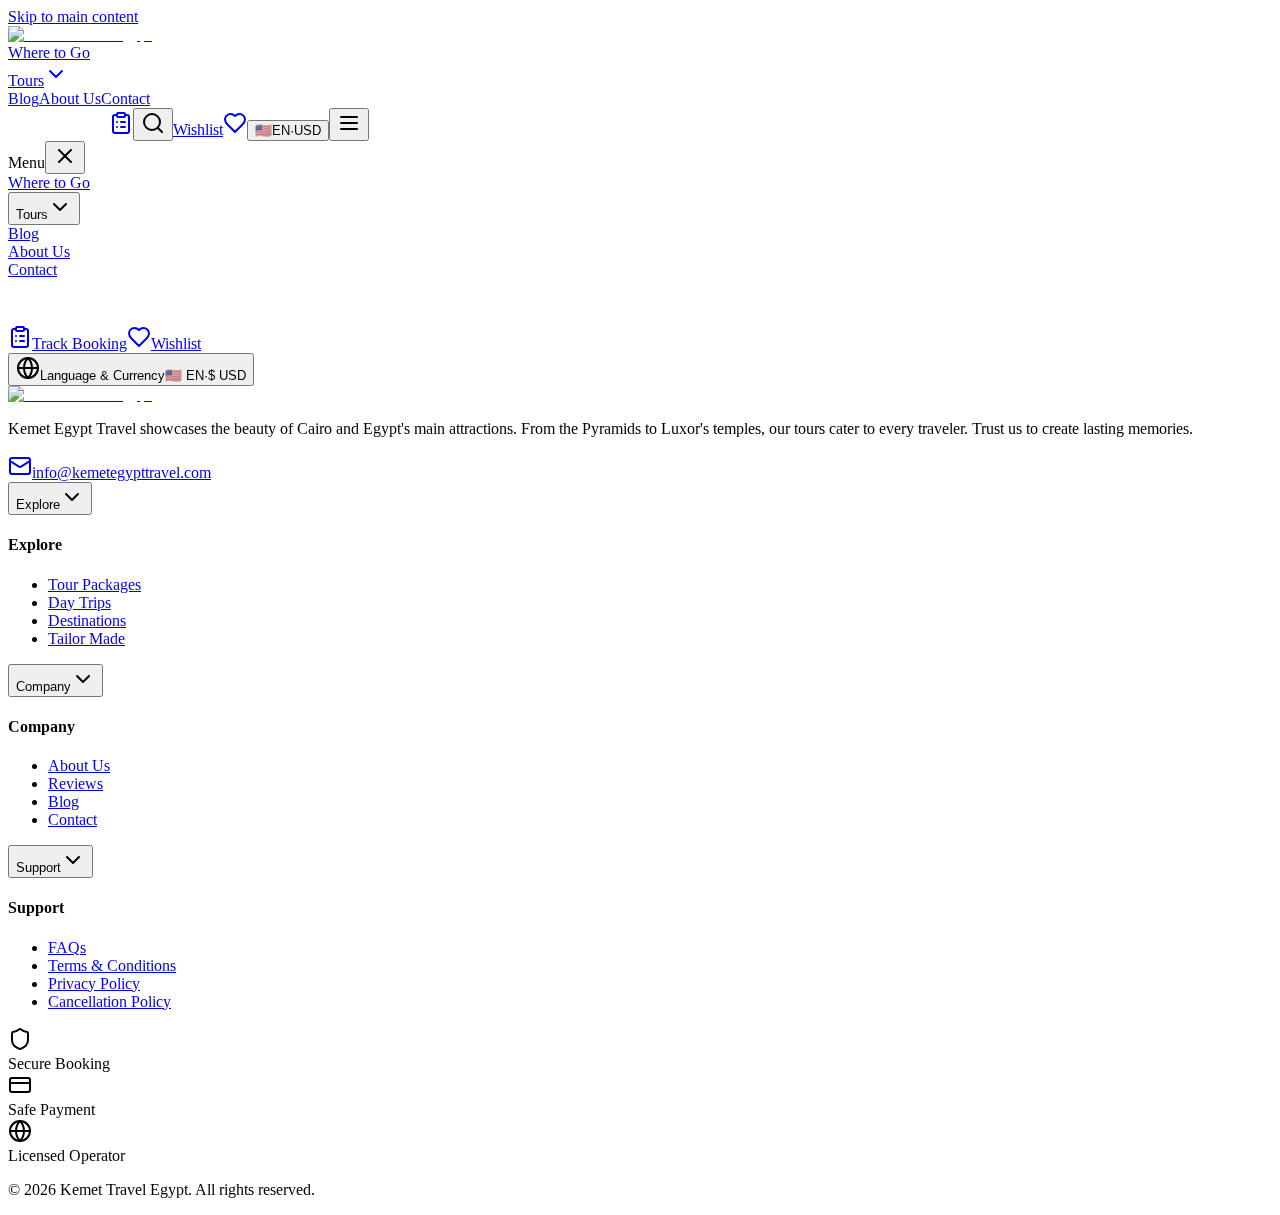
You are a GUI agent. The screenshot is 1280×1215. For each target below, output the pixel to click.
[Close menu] (65, 157)
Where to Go (49, 52)
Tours (32, 214)
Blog (23, 98)
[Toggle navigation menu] (349, 124)
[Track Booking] (121, 129)
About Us (70, 98)
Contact (125, 98)
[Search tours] (153, 124)
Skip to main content (73, 16)
